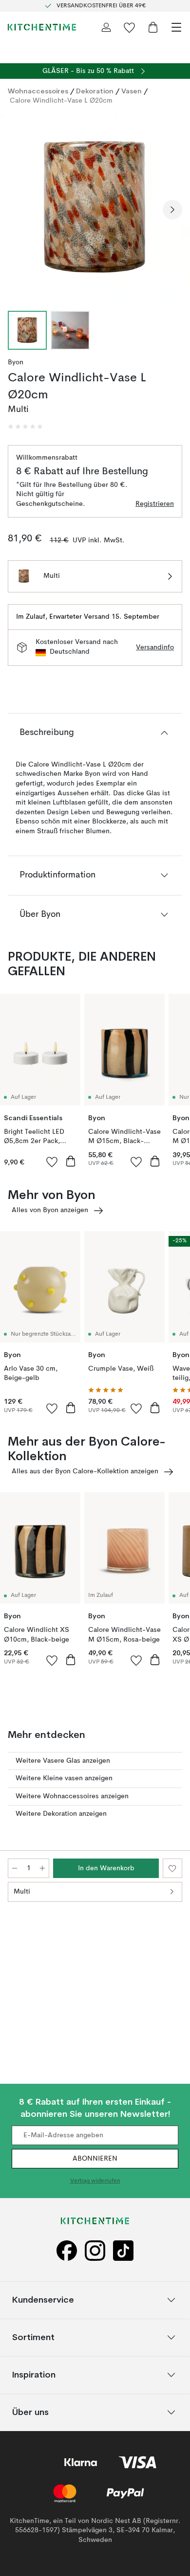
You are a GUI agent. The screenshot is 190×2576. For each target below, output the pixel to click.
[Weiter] (172, 210)
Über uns (30, 2412)
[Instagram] (95, 2251)
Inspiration (34, 2374)
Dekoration (95, 91)
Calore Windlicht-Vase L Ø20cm (61, 101)
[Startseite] (42, 27)
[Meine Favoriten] (130, 27)
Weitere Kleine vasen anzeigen (64, 1778)
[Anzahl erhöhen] (42, 1868)
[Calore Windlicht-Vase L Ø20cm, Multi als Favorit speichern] (172, 1868)
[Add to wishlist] (52, 1162)
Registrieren (155, 504)
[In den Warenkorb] (71, 1161)
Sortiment (33, 2337)
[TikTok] (123, 2251)
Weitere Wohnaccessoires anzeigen (72, 1796)
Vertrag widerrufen (95, 2181)
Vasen (132, 91)
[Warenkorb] (153, 27)
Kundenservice (43, 2299)
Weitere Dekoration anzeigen (61, 1814)
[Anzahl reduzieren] (15, 1868)
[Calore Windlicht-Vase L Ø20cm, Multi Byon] (95, 208)
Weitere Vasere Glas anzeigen (63, 1761)
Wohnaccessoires (38, 91)
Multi (22, 1892)
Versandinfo (155, 647)
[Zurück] (18, 210)
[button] (25, 427)
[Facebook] (67, 2251)
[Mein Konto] (106, 27)
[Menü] (176, 27)
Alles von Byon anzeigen (50, 1210)
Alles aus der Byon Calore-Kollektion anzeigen (85, 1471)
